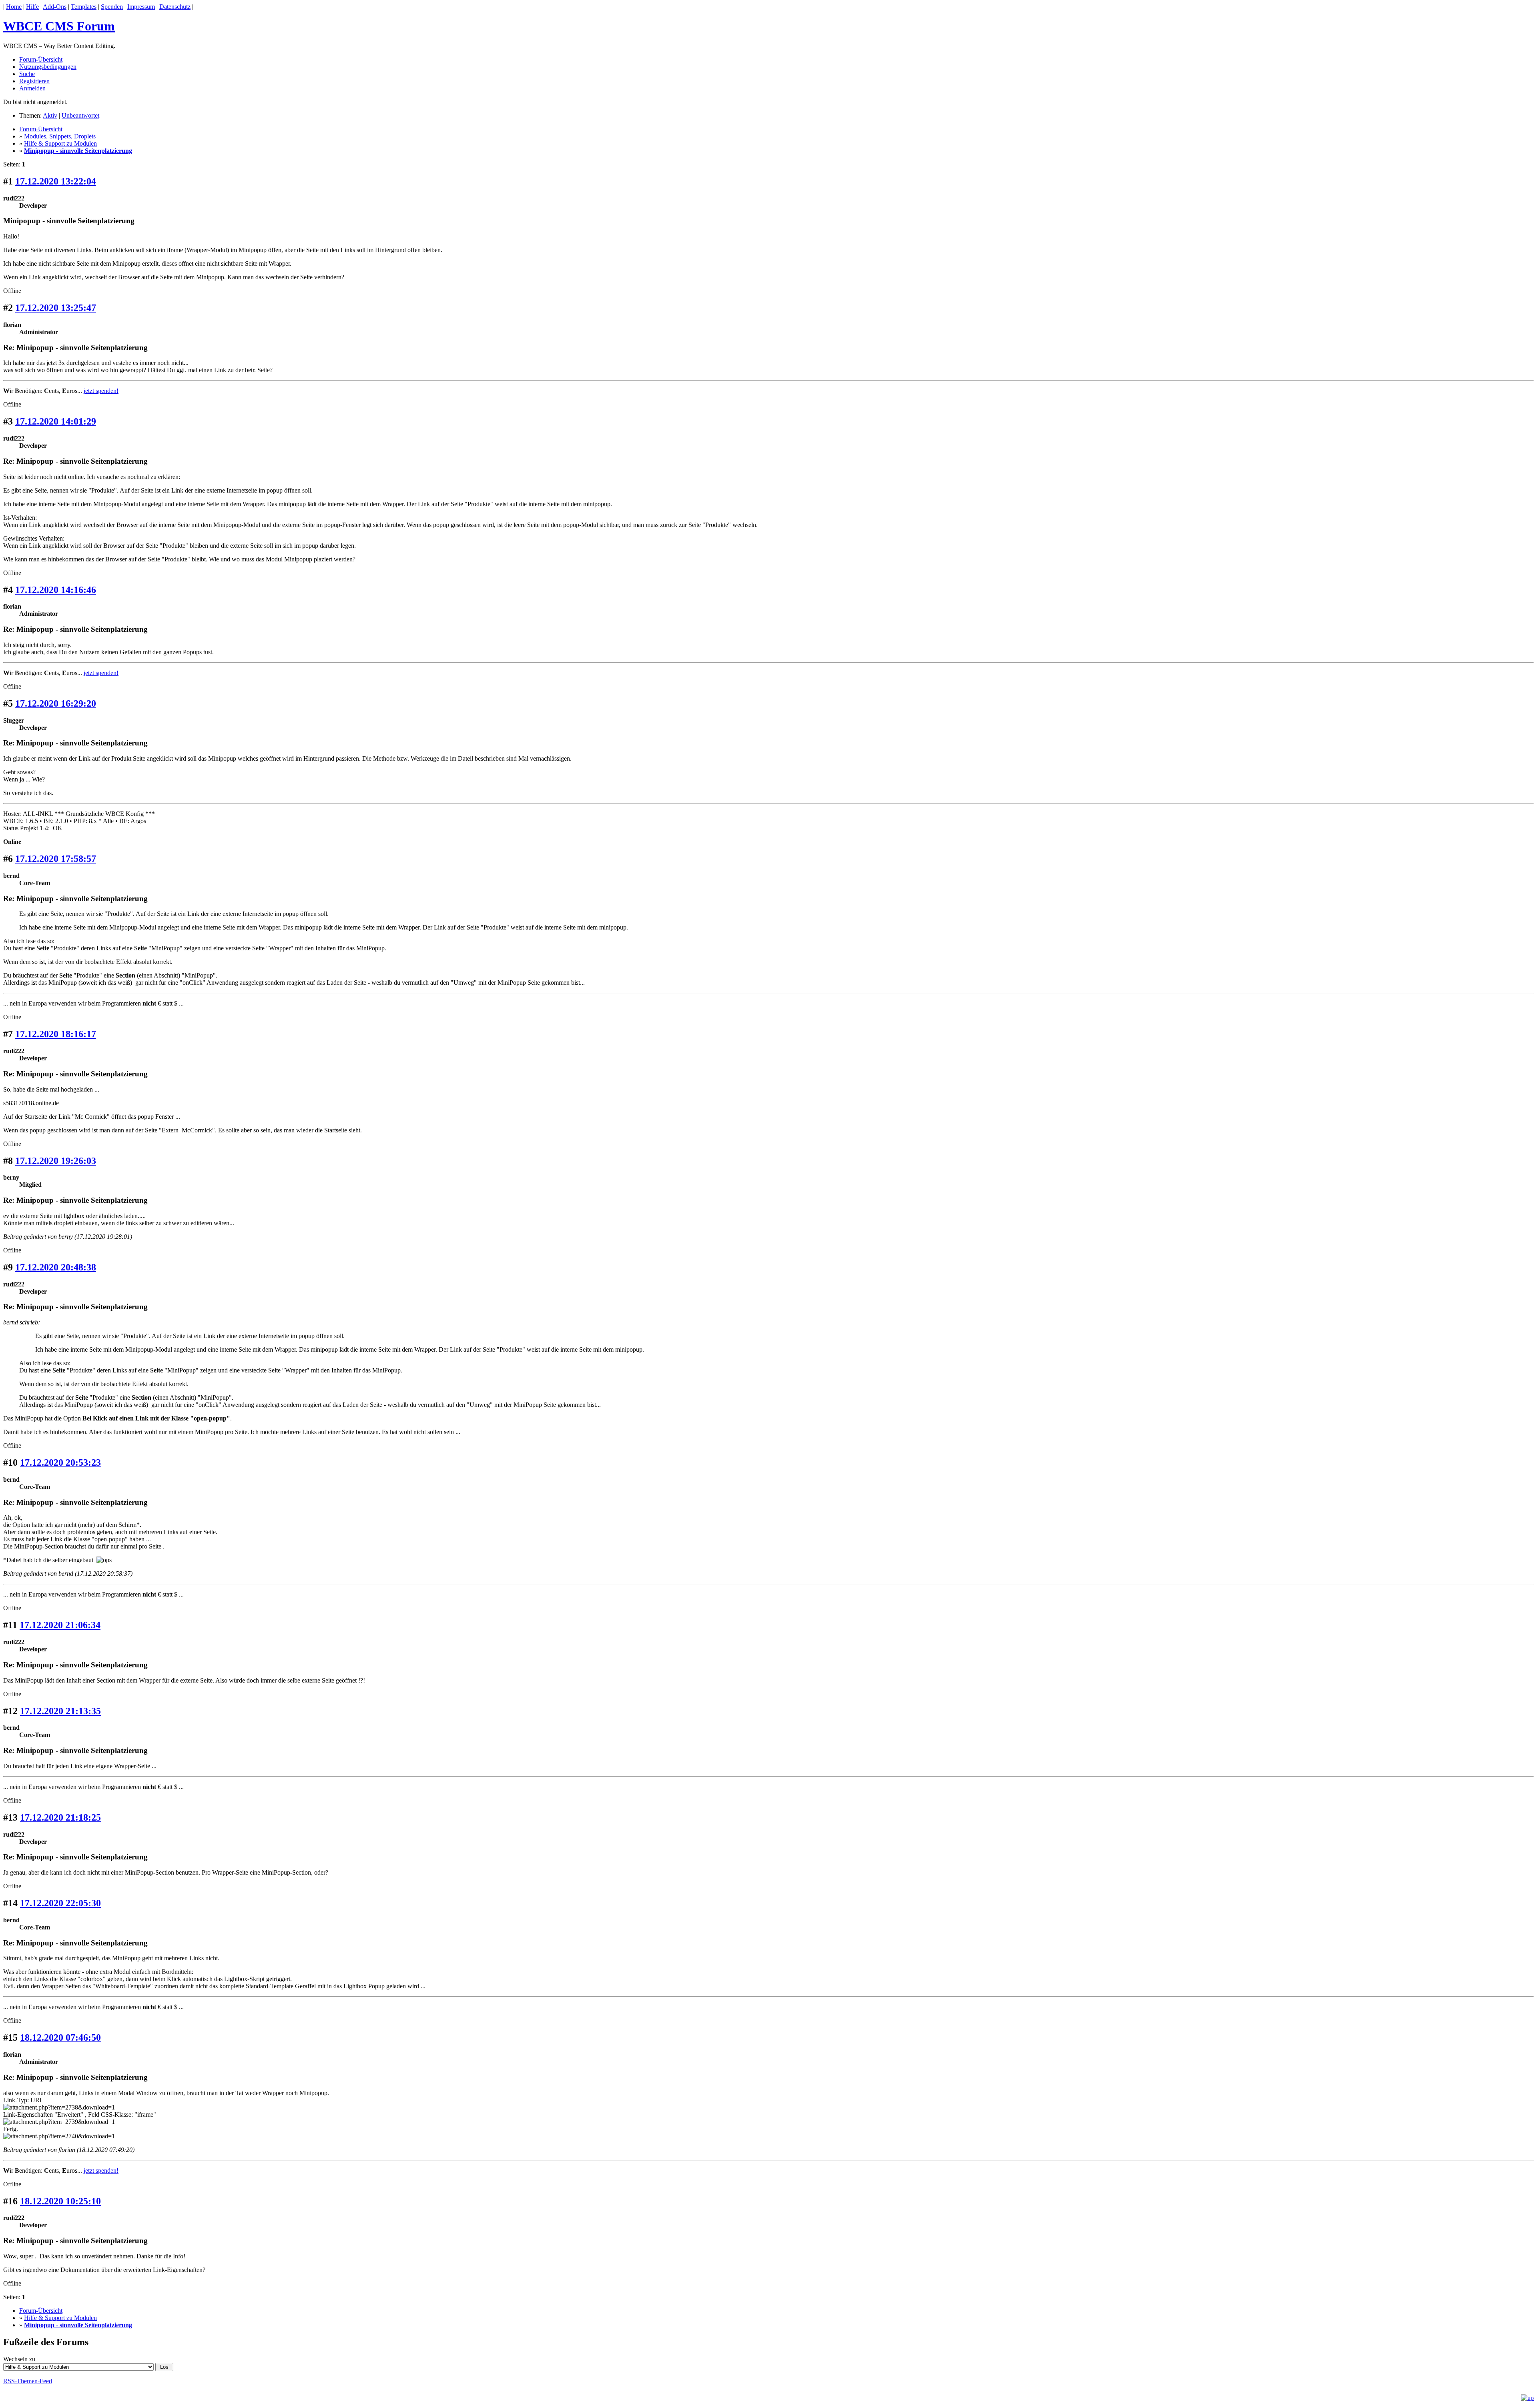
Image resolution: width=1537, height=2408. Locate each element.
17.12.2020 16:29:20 (56, 703)
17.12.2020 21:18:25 (60, 1817)
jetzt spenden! (101, 391)
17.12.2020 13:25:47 (56, 308)
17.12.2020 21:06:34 (60, 1625)
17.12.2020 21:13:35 (60, 1711)
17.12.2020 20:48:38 (56, 1267)
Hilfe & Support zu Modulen (60, 143)
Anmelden (32, 88)
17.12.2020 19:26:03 (56, 1161)
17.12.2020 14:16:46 (56, 590)
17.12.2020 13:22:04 (56, 181)
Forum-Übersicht (41, 59)
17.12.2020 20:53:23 (60, 1462)
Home (14, 7)
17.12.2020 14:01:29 (56, 421)
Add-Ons (55, 7)
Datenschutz (175, 7)
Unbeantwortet (80, 115)
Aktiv (50, 115)
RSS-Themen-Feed (28, 2381)
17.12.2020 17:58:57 (56, 859)
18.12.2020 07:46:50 (60, 2037)
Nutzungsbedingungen (48, 67)
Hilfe (32, 7)
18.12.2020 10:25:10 (60, 2201)
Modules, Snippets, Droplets (60, 136)
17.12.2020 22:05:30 (60, 1903)
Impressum (141, 7)
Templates (84, 7)
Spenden (112, 7)
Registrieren (34, 81)
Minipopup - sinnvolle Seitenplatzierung (78, 151)
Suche (27, 74)
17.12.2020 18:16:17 (56, 1034)
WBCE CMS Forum (59, 26)
